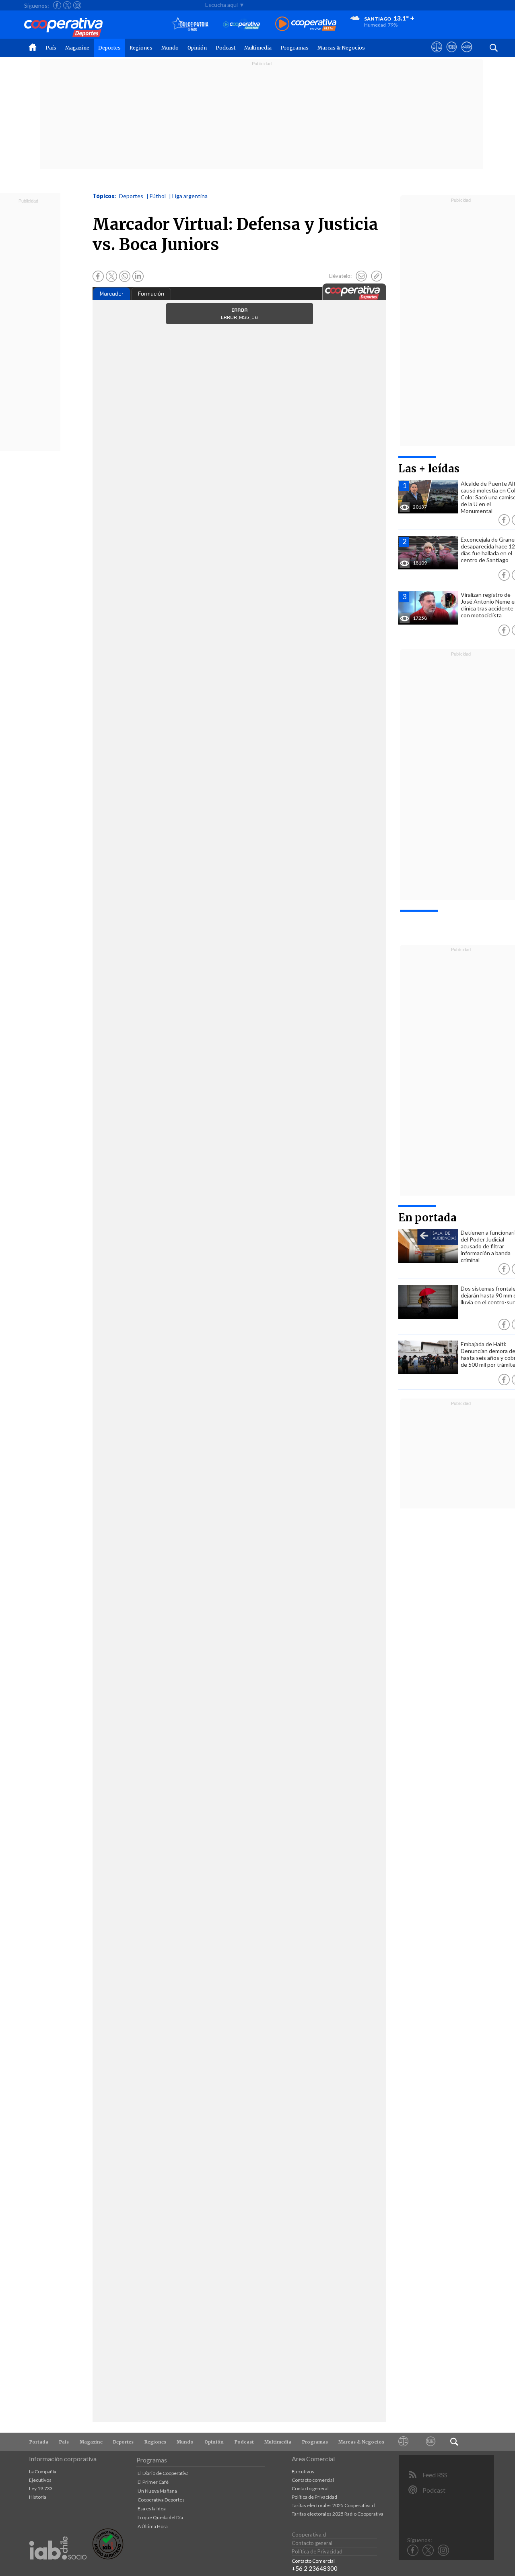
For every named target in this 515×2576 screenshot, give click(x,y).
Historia (38, 2497)
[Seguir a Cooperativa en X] (67, 5)
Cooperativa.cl (309, 2535)
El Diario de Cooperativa (163, 2473)
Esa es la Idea (152, 2509)
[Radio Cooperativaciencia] (242, 24)
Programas (295, 48)
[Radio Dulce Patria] (190, 24)
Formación (151, 294)
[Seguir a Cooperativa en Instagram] (77, 5)
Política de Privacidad (314, 2497)
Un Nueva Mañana (157, 2491)
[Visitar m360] (452, 54)
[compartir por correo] (361, 276)
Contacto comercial (313, 2480)
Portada (39, 2442)
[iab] (58, 2568)
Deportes (109, 48)
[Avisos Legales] (404, 2442)
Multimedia (258, 48)
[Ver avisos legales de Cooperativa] (437, 54)
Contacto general (310, 2488)
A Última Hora (153, 2526)
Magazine (77, 48)
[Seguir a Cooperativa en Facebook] (57, 5)
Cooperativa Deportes (161, 2500)
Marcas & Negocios (341, 48)
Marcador (112, 294)
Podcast (226, 48)
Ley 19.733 (41, 2488)
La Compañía (43, 2472)
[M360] (431, 2442)
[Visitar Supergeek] (467, 54)
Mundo (170, 48)
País (51, 48)
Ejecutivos (40, 2480)
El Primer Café (153, 2482)
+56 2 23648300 (315, 2568)
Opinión (197, 48)
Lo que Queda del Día (160, 2517)
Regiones (141, 48)
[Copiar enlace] (377, 276)
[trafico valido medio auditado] (108, 2557)
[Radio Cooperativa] (306, 24)
